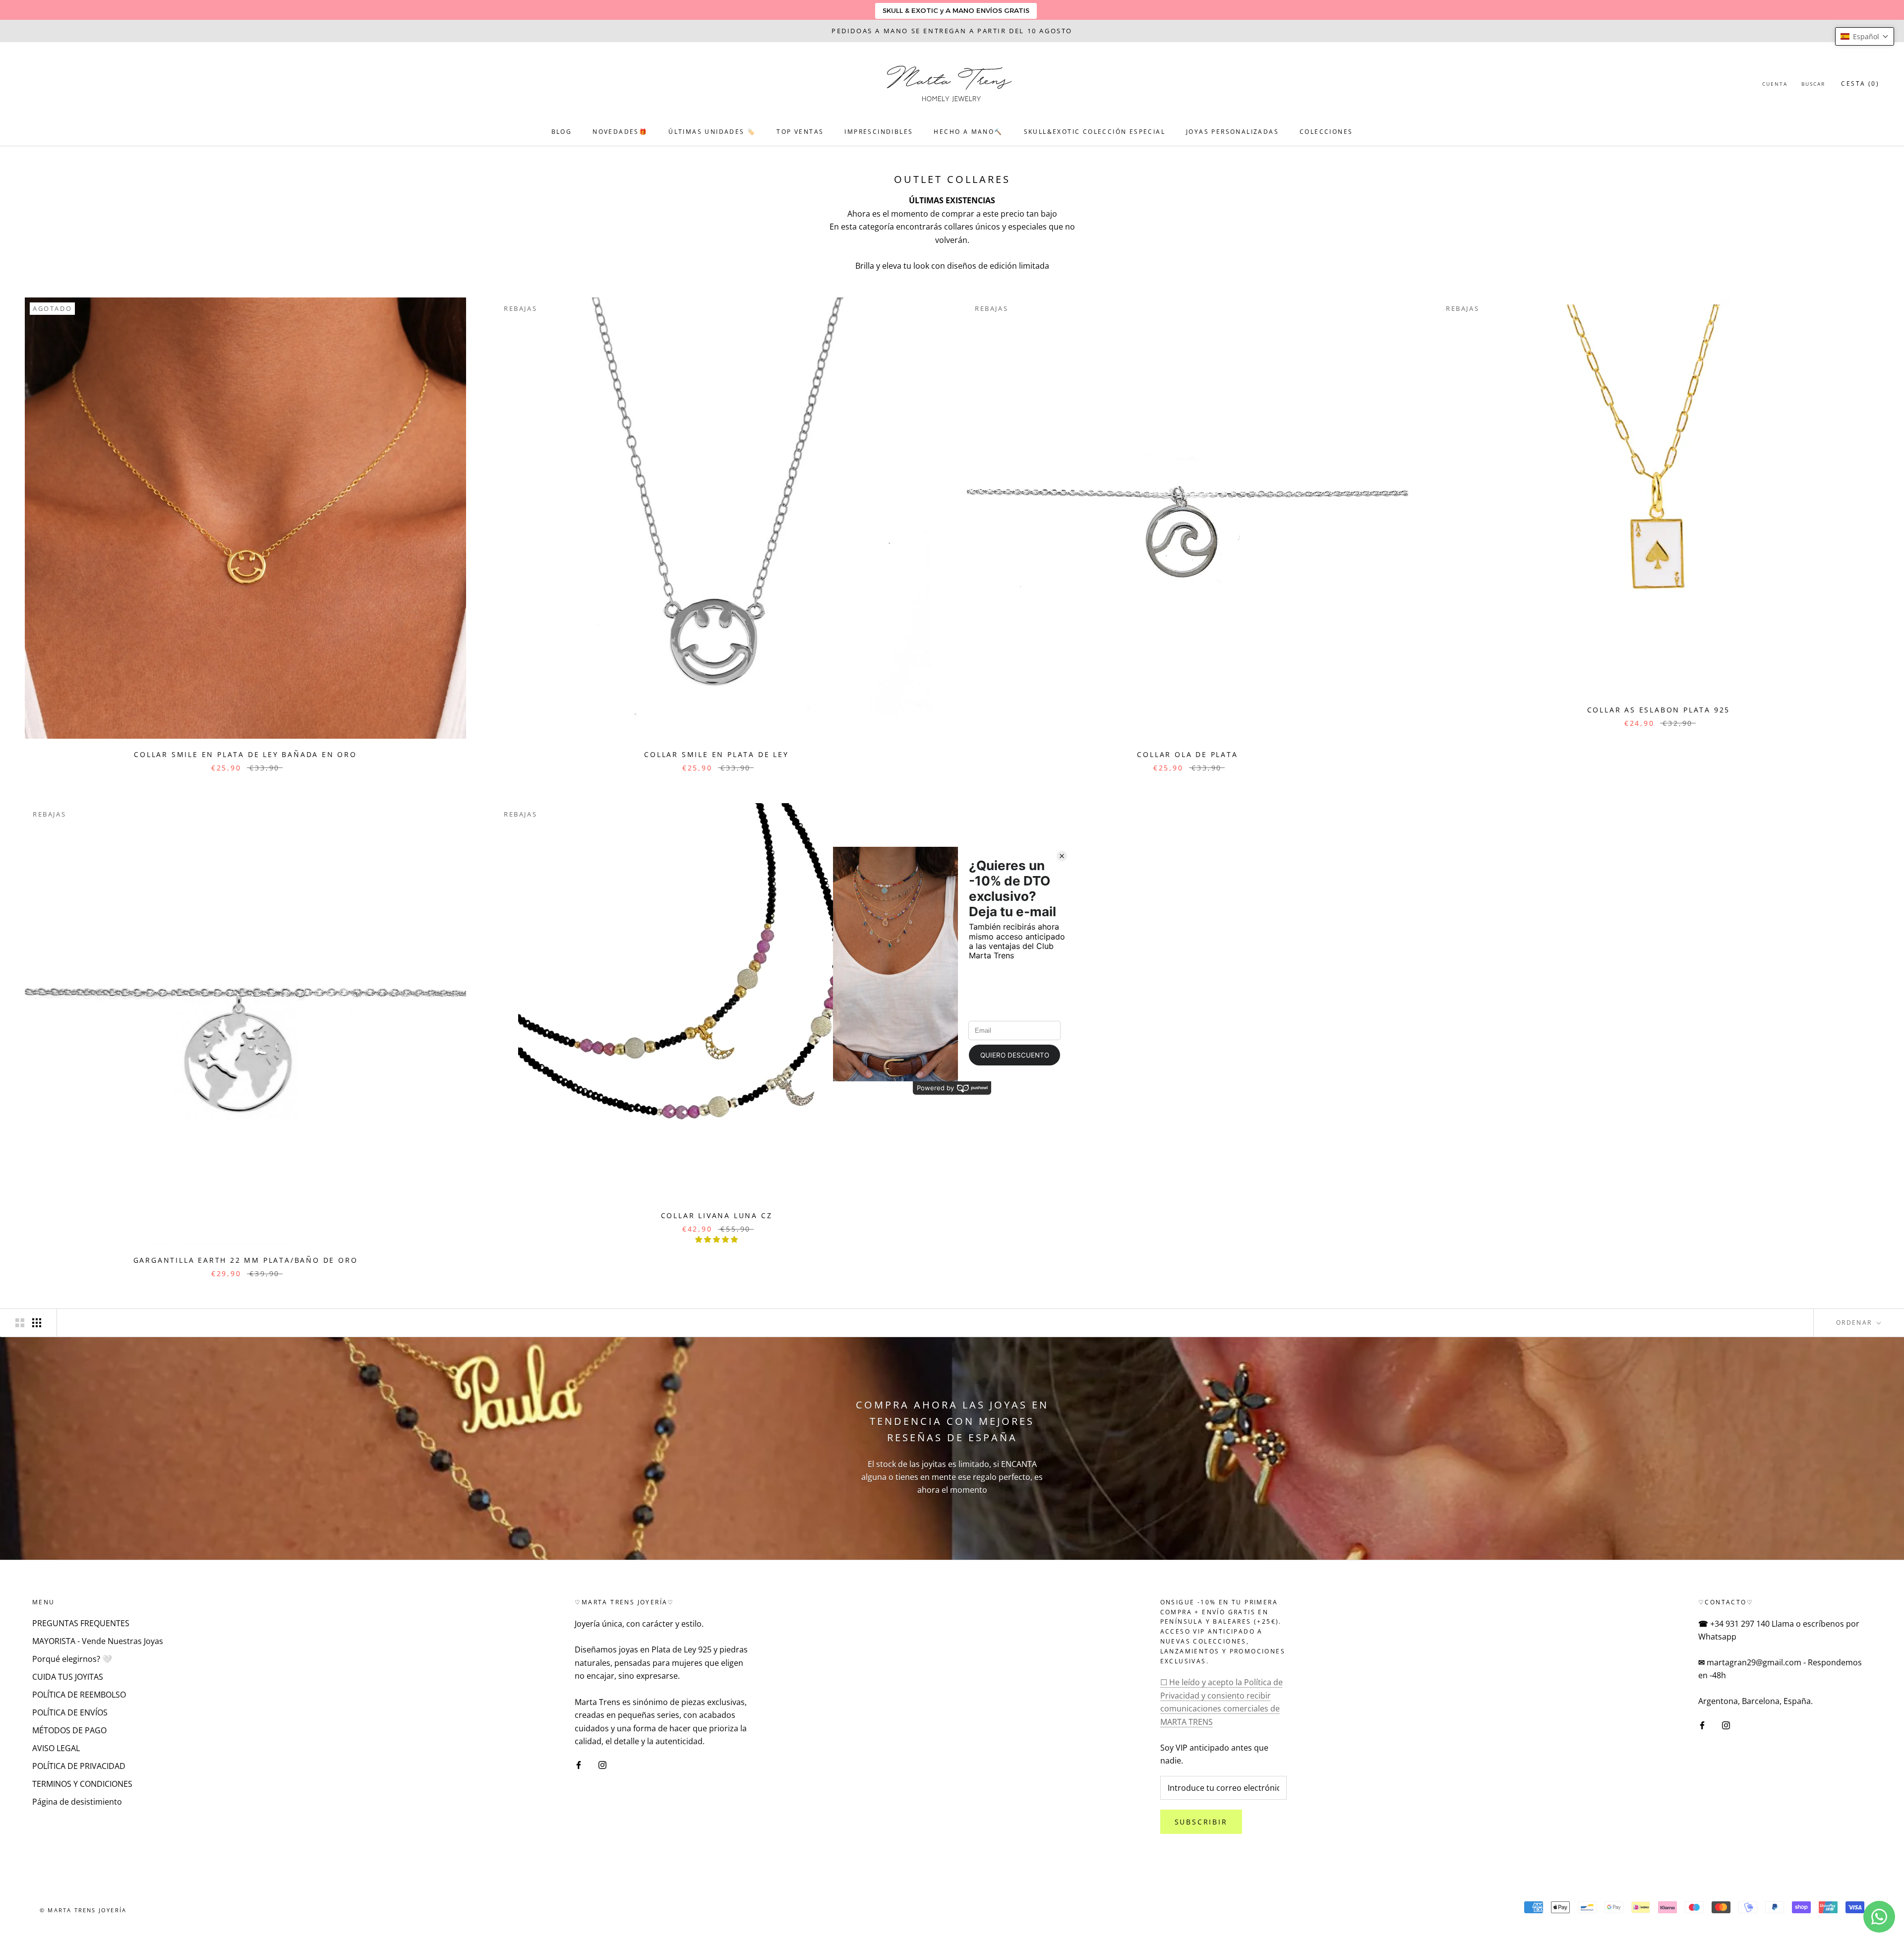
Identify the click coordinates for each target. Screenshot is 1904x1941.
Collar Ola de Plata (1187, 754)
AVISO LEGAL (56, 1748)
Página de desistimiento (77, 1802)
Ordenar (1855, 1323)
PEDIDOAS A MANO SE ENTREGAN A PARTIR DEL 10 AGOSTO (952, 31)
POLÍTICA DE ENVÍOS (70, 1712)
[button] (1865, 36)
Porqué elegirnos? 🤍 (72, 1659)
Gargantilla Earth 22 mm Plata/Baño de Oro (246, 1260)
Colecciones (1326, 132)
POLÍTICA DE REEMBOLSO (79, 1695)
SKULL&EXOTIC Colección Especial (1095, 132)
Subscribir (1201, 1822)
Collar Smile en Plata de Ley (716, 754)
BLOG (562, 132)
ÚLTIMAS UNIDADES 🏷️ (712, 132)
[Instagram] (602, 1765)
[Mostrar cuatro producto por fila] (37, 1323)
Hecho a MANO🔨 (968, 132)
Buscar (1813, 84)
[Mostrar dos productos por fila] (20, 1323)
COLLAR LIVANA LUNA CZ (717, 1215)
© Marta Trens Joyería (83, 1910)
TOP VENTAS (800, 132)
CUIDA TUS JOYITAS (68, 1677)
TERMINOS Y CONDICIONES (82, 1784)
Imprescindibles (879, 132)
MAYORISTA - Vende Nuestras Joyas (98, 1641)
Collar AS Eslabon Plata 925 (1659, 710)
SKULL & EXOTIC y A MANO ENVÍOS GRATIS (956, 10)
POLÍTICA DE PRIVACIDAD (79, 1766)
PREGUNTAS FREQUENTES (81, 1623)
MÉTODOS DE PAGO (69, 1730)
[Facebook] (579, 1765)
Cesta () (1860, 84)
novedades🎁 (620, 132)
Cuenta (1775, 84)
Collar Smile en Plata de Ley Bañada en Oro (245, 754)
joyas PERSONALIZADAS (1232, 132)
